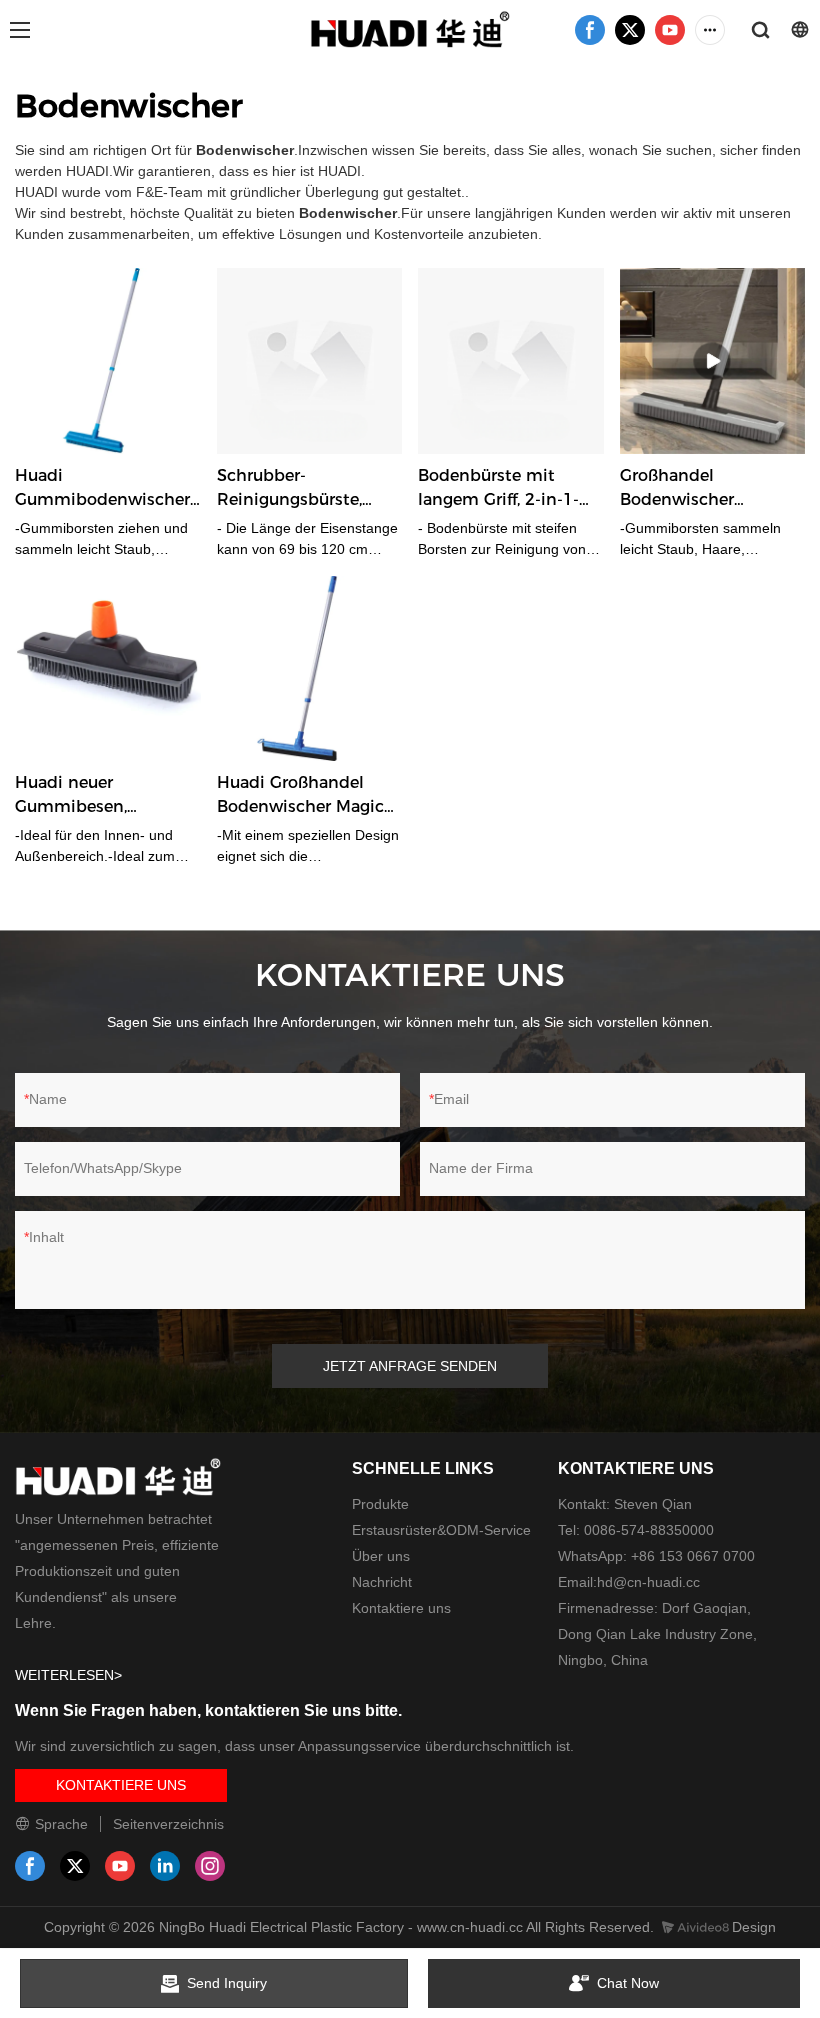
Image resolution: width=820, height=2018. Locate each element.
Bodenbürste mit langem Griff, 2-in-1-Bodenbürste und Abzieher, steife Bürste (507, 489)
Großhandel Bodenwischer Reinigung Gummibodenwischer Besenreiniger (707, 489)
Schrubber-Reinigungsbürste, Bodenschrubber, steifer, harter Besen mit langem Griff (296, 489)
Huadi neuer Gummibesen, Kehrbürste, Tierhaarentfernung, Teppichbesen (93, 796)
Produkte (380, 1504)
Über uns (381, 1556)
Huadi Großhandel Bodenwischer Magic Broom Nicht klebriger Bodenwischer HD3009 (309, 796)
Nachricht (382, 1582)
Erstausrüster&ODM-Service (441, 1530)
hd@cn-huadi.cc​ (648, 1582)
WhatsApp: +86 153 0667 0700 (656, 1556)
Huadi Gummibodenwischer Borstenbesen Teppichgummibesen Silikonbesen (102, 489)
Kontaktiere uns (401, 1608)
